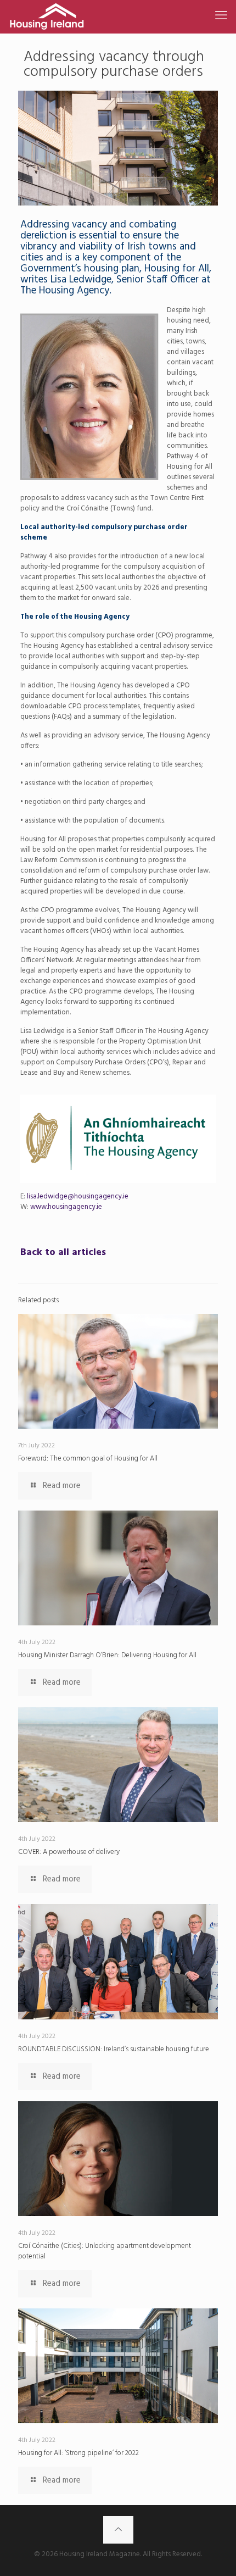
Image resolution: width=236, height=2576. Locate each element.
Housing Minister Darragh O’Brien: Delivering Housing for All (107, 1655)
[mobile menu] (221, 16)
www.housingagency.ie (65, 1207)
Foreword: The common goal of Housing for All (88, 1459)
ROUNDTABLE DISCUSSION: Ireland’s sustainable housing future (114, 2049)
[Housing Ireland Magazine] (47, 16)
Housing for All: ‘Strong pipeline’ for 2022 (78, 2453)
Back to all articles (63, 1253)
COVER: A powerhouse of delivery (69, 1852)
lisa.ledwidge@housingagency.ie (78, 1197)
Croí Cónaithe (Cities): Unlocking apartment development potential (105, 2251)
